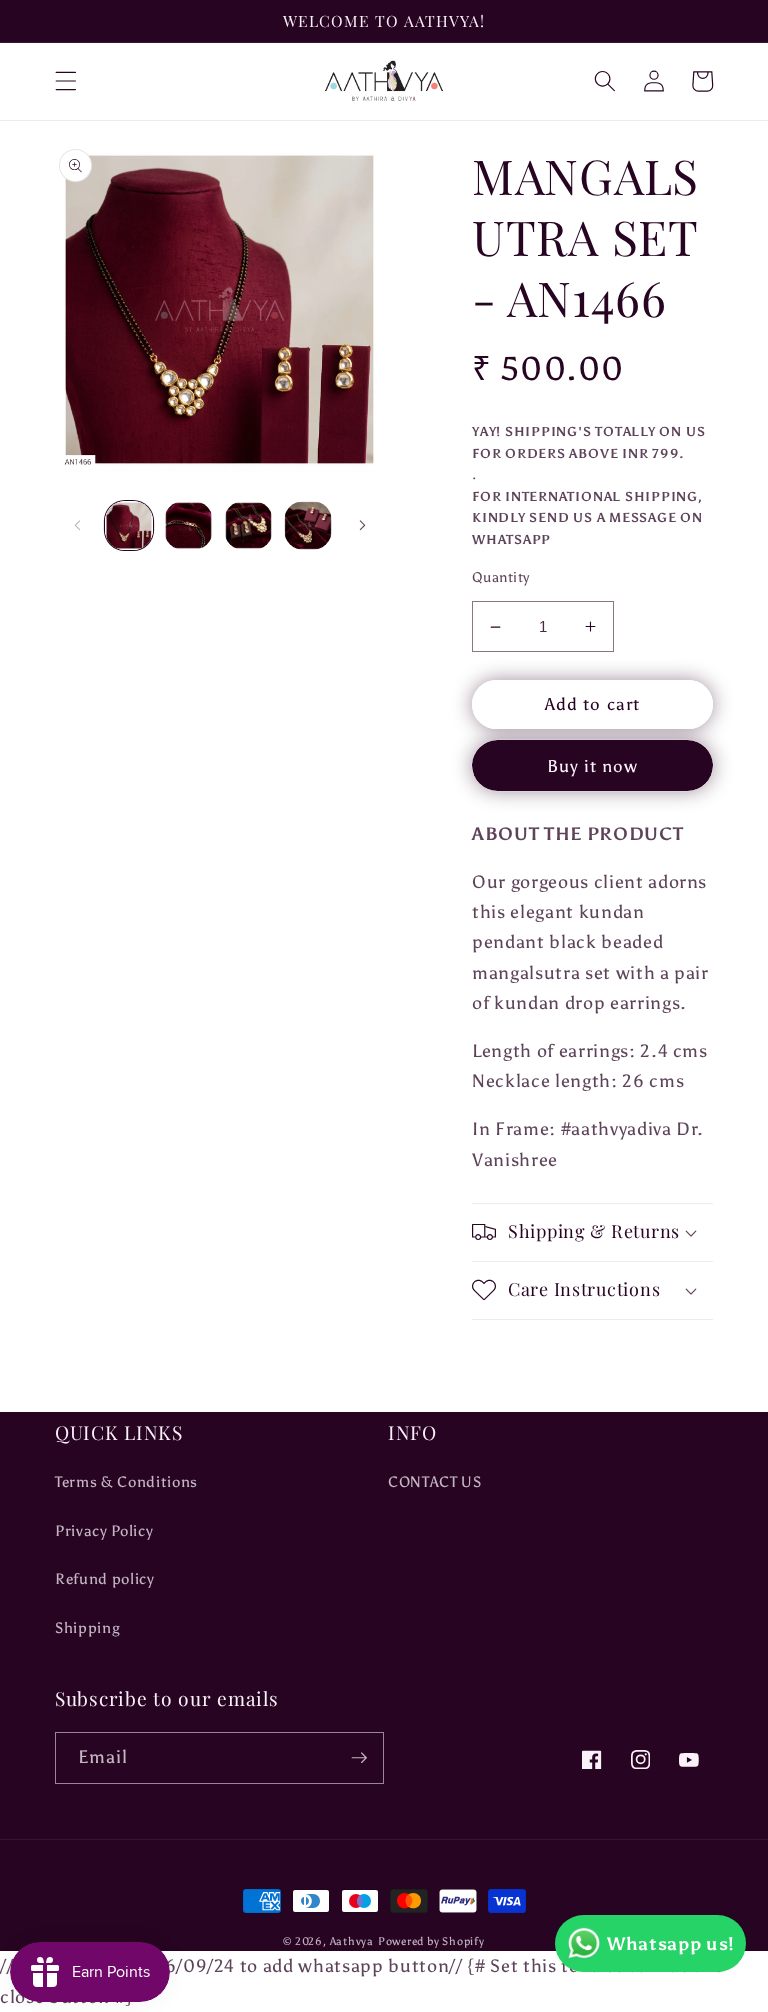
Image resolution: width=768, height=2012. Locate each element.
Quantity (501, 577)
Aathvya (352, 1941)
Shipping (87, 1627)
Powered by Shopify (431, 1941)
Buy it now (593, 766)
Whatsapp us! (671, 1944)
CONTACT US (435, 1481)
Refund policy (105, 1578)
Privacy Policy (104, 1530)
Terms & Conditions (126, 1481)
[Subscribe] (359, 1758)
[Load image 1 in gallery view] (129, 525)
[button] (66, 81)
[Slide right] (362, 526)
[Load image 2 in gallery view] (188, 525)
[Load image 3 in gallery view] (248, 525)
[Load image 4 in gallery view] (308, 525)
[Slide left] (77, 526)
